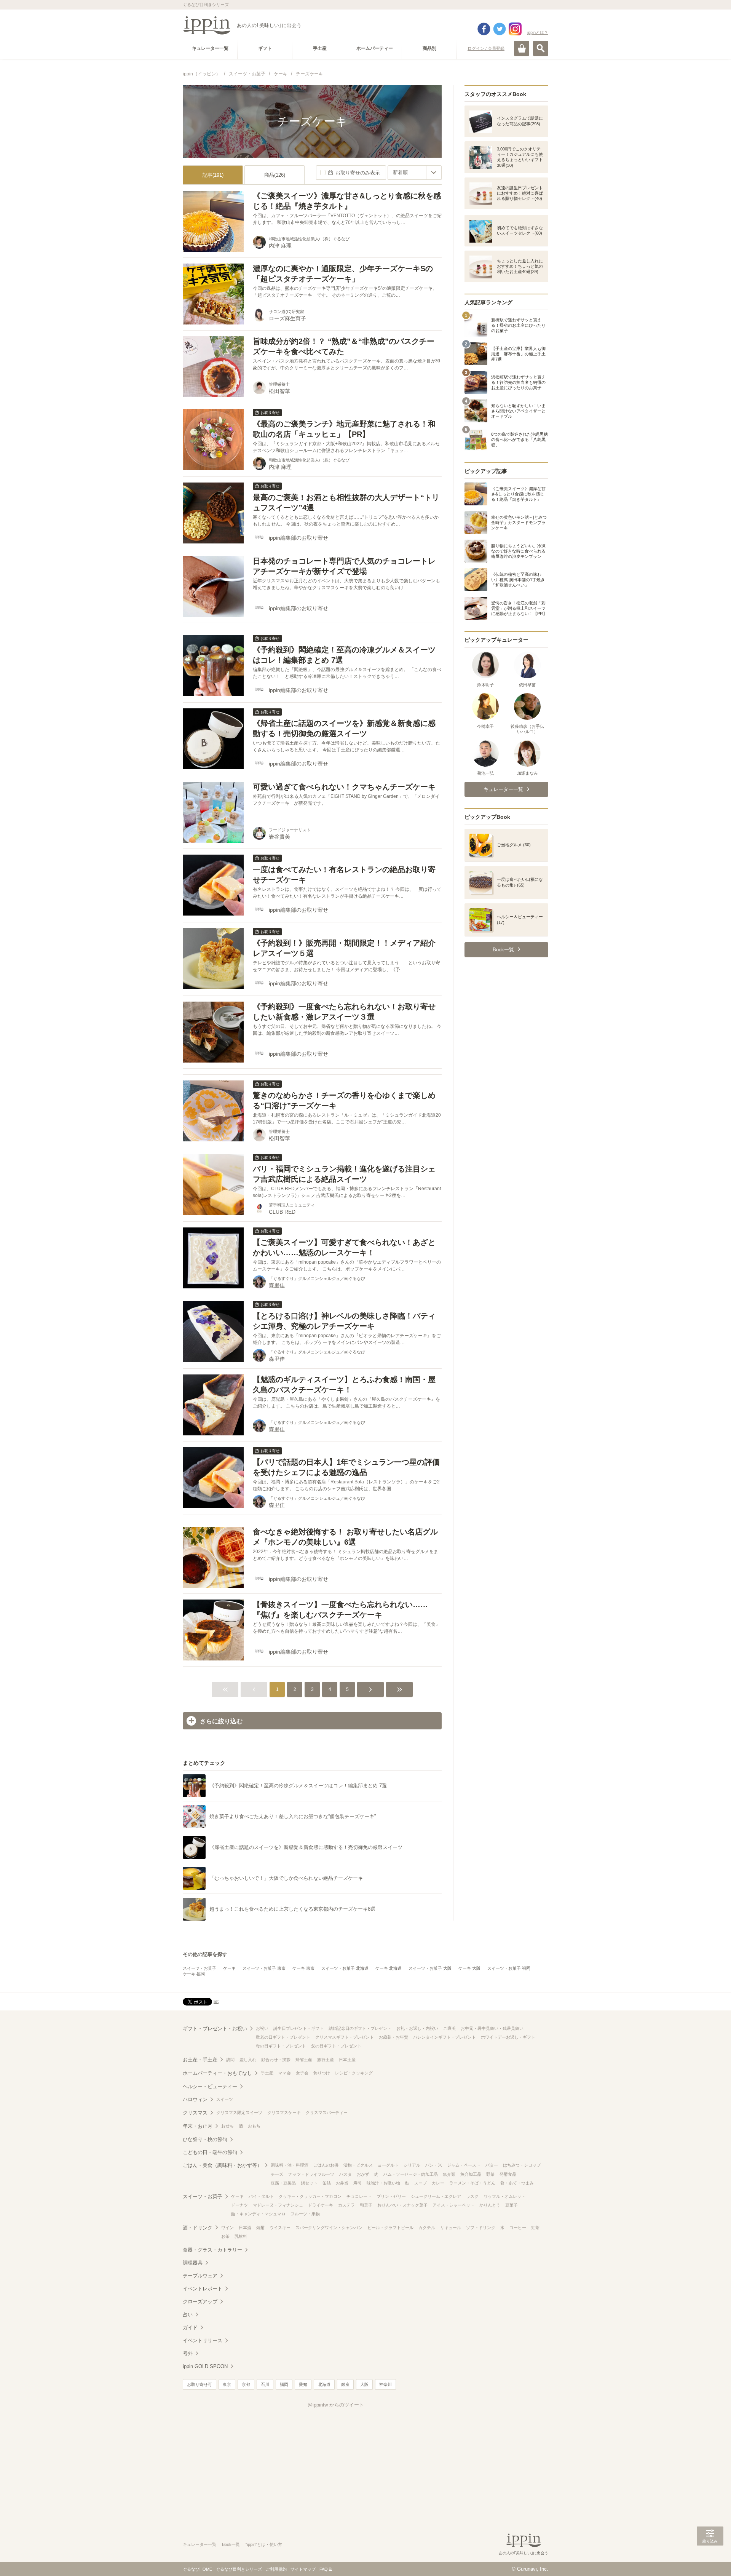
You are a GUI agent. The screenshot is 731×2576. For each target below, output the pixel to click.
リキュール (451, 2228)
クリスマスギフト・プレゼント (345, 2037)
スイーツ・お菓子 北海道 (345, 1968)
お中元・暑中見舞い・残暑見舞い (492, 2028)
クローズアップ (200, 2302)
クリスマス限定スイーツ (239, 2113)
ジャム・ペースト (464, 2165)
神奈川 (385, 2384)
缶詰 (327, 2183)
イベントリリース (203, 2340)
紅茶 (535, 2228)
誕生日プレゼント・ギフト (298, 2028)
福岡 (284, 2384)
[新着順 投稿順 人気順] (415, 173)
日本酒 (245, 2228)
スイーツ (225, 2099)
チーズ (277, 2174)
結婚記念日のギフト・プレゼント (360, 2028)
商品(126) (275, 175)
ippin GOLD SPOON (205, 2366)
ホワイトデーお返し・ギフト (508, 2037)
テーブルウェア (200, 2276)
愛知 (303, 2384)
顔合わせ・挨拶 (276, 2060)
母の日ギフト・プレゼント (281, 2046)
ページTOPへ (710, 2559)
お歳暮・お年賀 (393, 2037)
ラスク (472, 2196)
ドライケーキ (321, 2205)
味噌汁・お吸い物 (383, 2183)
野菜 (490, 2174)
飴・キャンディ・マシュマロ (258, 2214)
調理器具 (193, 2263)
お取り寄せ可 (200, 2384)
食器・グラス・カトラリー (212, 2250)
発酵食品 (508, 2174)
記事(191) (213, 175)
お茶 (225, 2236)
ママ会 (285, 2073)
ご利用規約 (276, 2569)
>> (399, 1689)
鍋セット (309, 2183)
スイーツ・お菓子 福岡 (509, 1968)
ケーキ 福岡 (194, 1974)
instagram (515, 29)
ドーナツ (239, 2205)
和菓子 (366, 2205)
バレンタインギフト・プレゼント (445, 2037)
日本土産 (347, 2060)
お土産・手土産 (200, 2060)
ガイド (190, 2328)
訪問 (230, 2060)
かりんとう (490, 2205)
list (216, 2001)
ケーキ (229, 1968)
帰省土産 (304, 2060)
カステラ (346, 2205)
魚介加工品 (471, 2174)
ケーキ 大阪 (469, 1968)
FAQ (324, 2569)
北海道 (324, 2384)
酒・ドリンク (198, 2228)
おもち (254, 2126)
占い (188, 2315)
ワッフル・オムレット (504, 2196)
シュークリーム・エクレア (436, 2196)
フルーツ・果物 (305, 2214)
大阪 (364, 2384)
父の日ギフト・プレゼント (336, 2046)
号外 (188, 2353)
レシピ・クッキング (354, 2073)
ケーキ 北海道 (389, 1968)
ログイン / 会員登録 (486, 48)
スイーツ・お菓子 (200, 1968)
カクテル (427, 2228)
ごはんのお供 (326, 2165)
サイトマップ (303, 2569)
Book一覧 (231, 2544)
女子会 (302, 2073)
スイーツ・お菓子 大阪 (430, 1968)
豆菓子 (512, 2205)
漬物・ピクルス (358, 2165)
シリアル (412, 2165)
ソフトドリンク (481, 2228)
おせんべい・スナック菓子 (402, 2205)
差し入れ (248, 2060)
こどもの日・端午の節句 (210, 2152)
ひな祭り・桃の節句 (205, 2139)
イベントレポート (203, 2289)
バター (492, 2165)
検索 (541, 48)
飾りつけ (322, 2073)
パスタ (346, 2174)
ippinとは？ (538, 32)
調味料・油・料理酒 (290, 2165)
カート (522, 48)
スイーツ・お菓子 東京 (264, 1968)
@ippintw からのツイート (336, 2405)
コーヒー (518, 2228)
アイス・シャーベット (453, 2205)
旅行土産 (326, 2060)
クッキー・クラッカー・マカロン (310, 2196)
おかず (363, 2174)
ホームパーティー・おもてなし (217, 2073)
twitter (500, 29)
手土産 (267, 2073)
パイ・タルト (261, 2196)
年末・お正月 (198, 2126)
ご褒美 (449, 2028)
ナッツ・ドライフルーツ (311, 2174)
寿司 (358, 2183)
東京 (227, 2384)
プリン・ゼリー (391, 2196)
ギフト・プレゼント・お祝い (215, 2029)
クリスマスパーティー (327, 2113)
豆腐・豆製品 (283, 2183)
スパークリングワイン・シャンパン (329, 2228)
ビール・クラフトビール (390, 2228)
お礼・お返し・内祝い (417, 2028)
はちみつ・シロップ (522, 2165)
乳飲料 (241, 2236)
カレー (438, 2183)
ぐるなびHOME (197, 2569)
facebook (484, 29)
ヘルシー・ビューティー (210, 2086)
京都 (246, 2384)
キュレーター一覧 (200, 2544)
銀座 (345, 2384)
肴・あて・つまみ (517, 2183)
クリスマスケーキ (284, 2113)
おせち (227, 2126)
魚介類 (449, 2174)
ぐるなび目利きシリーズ (239, 2569)
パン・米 (434, 2165)
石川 (265, 2384)
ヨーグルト (388, 2165)
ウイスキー (280, 2228)
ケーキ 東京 (303, 1968)
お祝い (262, 2028)
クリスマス (195, 2113)
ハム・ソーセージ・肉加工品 (411, 2174)
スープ (421, 2183)
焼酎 (260, 2228)
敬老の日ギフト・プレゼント (283, 2037)
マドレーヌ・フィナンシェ (278, 2205)
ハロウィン (195, 2099)
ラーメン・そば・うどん (472, 2183)
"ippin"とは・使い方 (264, 2544)
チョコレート (359, 2196)
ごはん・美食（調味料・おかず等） (222, 2165)
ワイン (227, 2228)
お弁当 (342, 2183)
